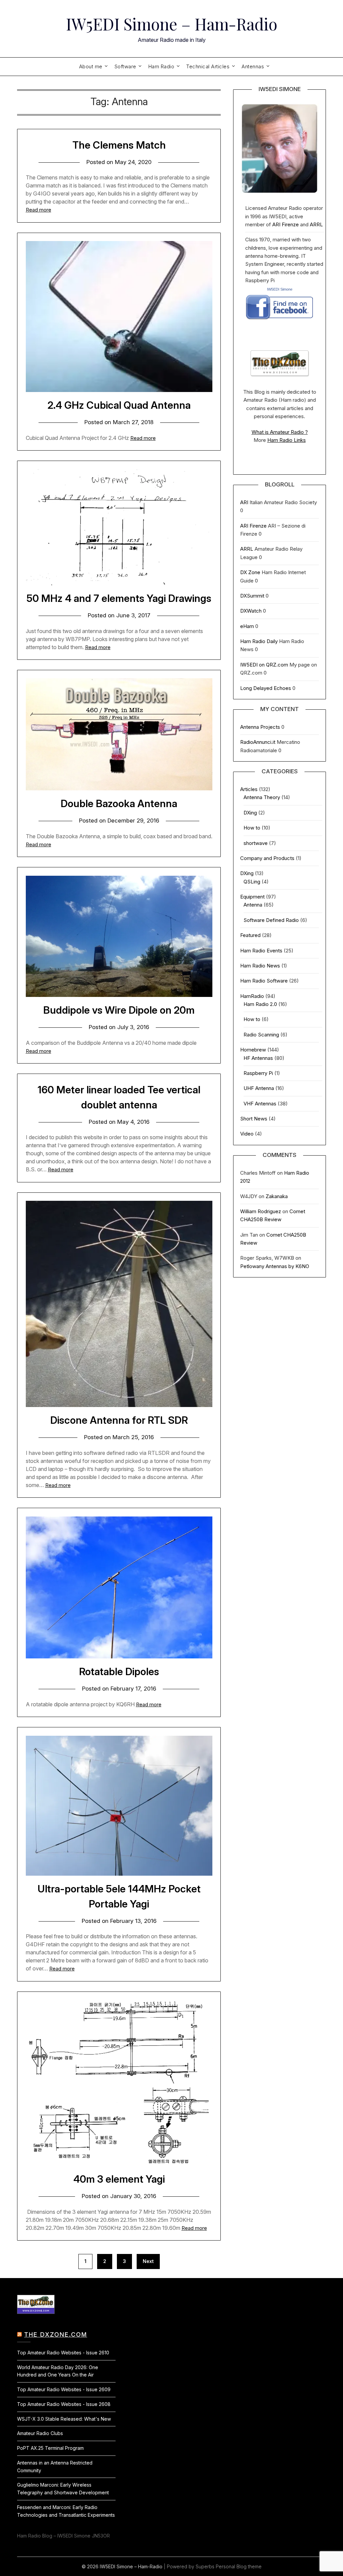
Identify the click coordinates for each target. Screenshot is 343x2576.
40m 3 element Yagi (119, 2179)
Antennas (253, 66)
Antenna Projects (260, 727)
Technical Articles (208, 66)
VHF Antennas (260, 1104)
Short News (254, 1119)
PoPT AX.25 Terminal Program (50, 2448)
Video (247, 1134)
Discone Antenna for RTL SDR (119, 1420)
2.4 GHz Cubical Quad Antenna (119, 405)
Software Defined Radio (271, 920)
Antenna (253, 905)
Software (125, 66)
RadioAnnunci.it (258, 742)
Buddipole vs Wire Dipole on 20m (119, 1010)
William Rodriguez (261, 1211)
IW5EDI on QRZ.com (264, 665)
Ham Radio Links (287, 440)
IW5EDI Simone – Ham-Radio (172, 24)
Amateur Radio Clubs (40, 2433)
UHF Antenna (259, 1088)
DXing (250, 813)
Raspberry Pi (258, 1073)
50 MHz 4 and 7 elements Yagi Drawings (119, 598)
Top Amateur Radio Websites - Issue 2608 (64, 2404)
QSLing (252, 882)
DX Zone (250, 572)
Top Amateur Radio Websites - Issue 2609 (64, 2389)
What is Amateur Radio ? (280, 432)
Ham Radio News (260, 966)
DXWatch (251, 611)
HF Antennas (258, 1058)
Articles (249, 789)
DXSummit (252, 596)
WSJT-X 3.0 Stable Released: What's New (64, 2419)
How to (252, 828)
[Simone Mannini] (279, 321)
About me (91, 66)
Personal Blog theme (239, 2566)
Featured (250, 935)
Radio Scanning (261, 1035)
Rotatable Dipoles (119, 1671)
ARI (244, 502)
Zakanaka (277, 1196)
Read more (39, 210)
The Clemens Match (119, 145)
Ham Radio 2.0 (260, 1004)
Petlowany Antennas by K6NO (275, 1266)
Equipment (252, 897)
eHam (247, 626)
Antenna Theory (262, 797)
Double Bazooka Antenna (119, 803)
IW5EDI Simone (280, 289)
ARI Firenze (286, 224)
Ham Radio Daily (259, 641)
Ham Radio (161, 66)
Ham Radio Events (261, 951)
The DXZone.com (56, 2334)
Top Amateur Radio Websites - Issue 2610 (63, 2353)
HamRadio (252, 996)
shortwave (256, 843)
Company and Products (267, 858)
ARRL (316, 224)
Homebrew (253, 1050)
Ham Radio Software (264, 981)
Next (148, 2261)
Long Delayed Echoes (266, 688)
